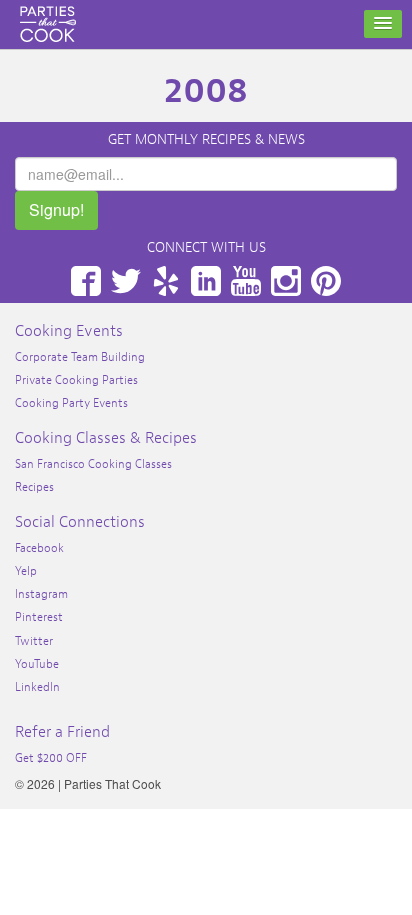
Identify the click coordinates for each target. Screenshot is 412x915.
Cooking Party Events (71, 403)
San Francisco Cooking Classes (93, 464)
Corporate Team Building (80, 357)
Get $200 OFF (51, 758)
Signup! (56, 209)
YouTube (246, 281)
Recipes (34, 487)
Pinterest (326, 281)
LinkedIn (206, 281)
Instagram (286, 281)
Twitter (126, 281)
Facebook (86, 281)
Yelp (166, 281)
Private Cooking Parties (76, 380)
